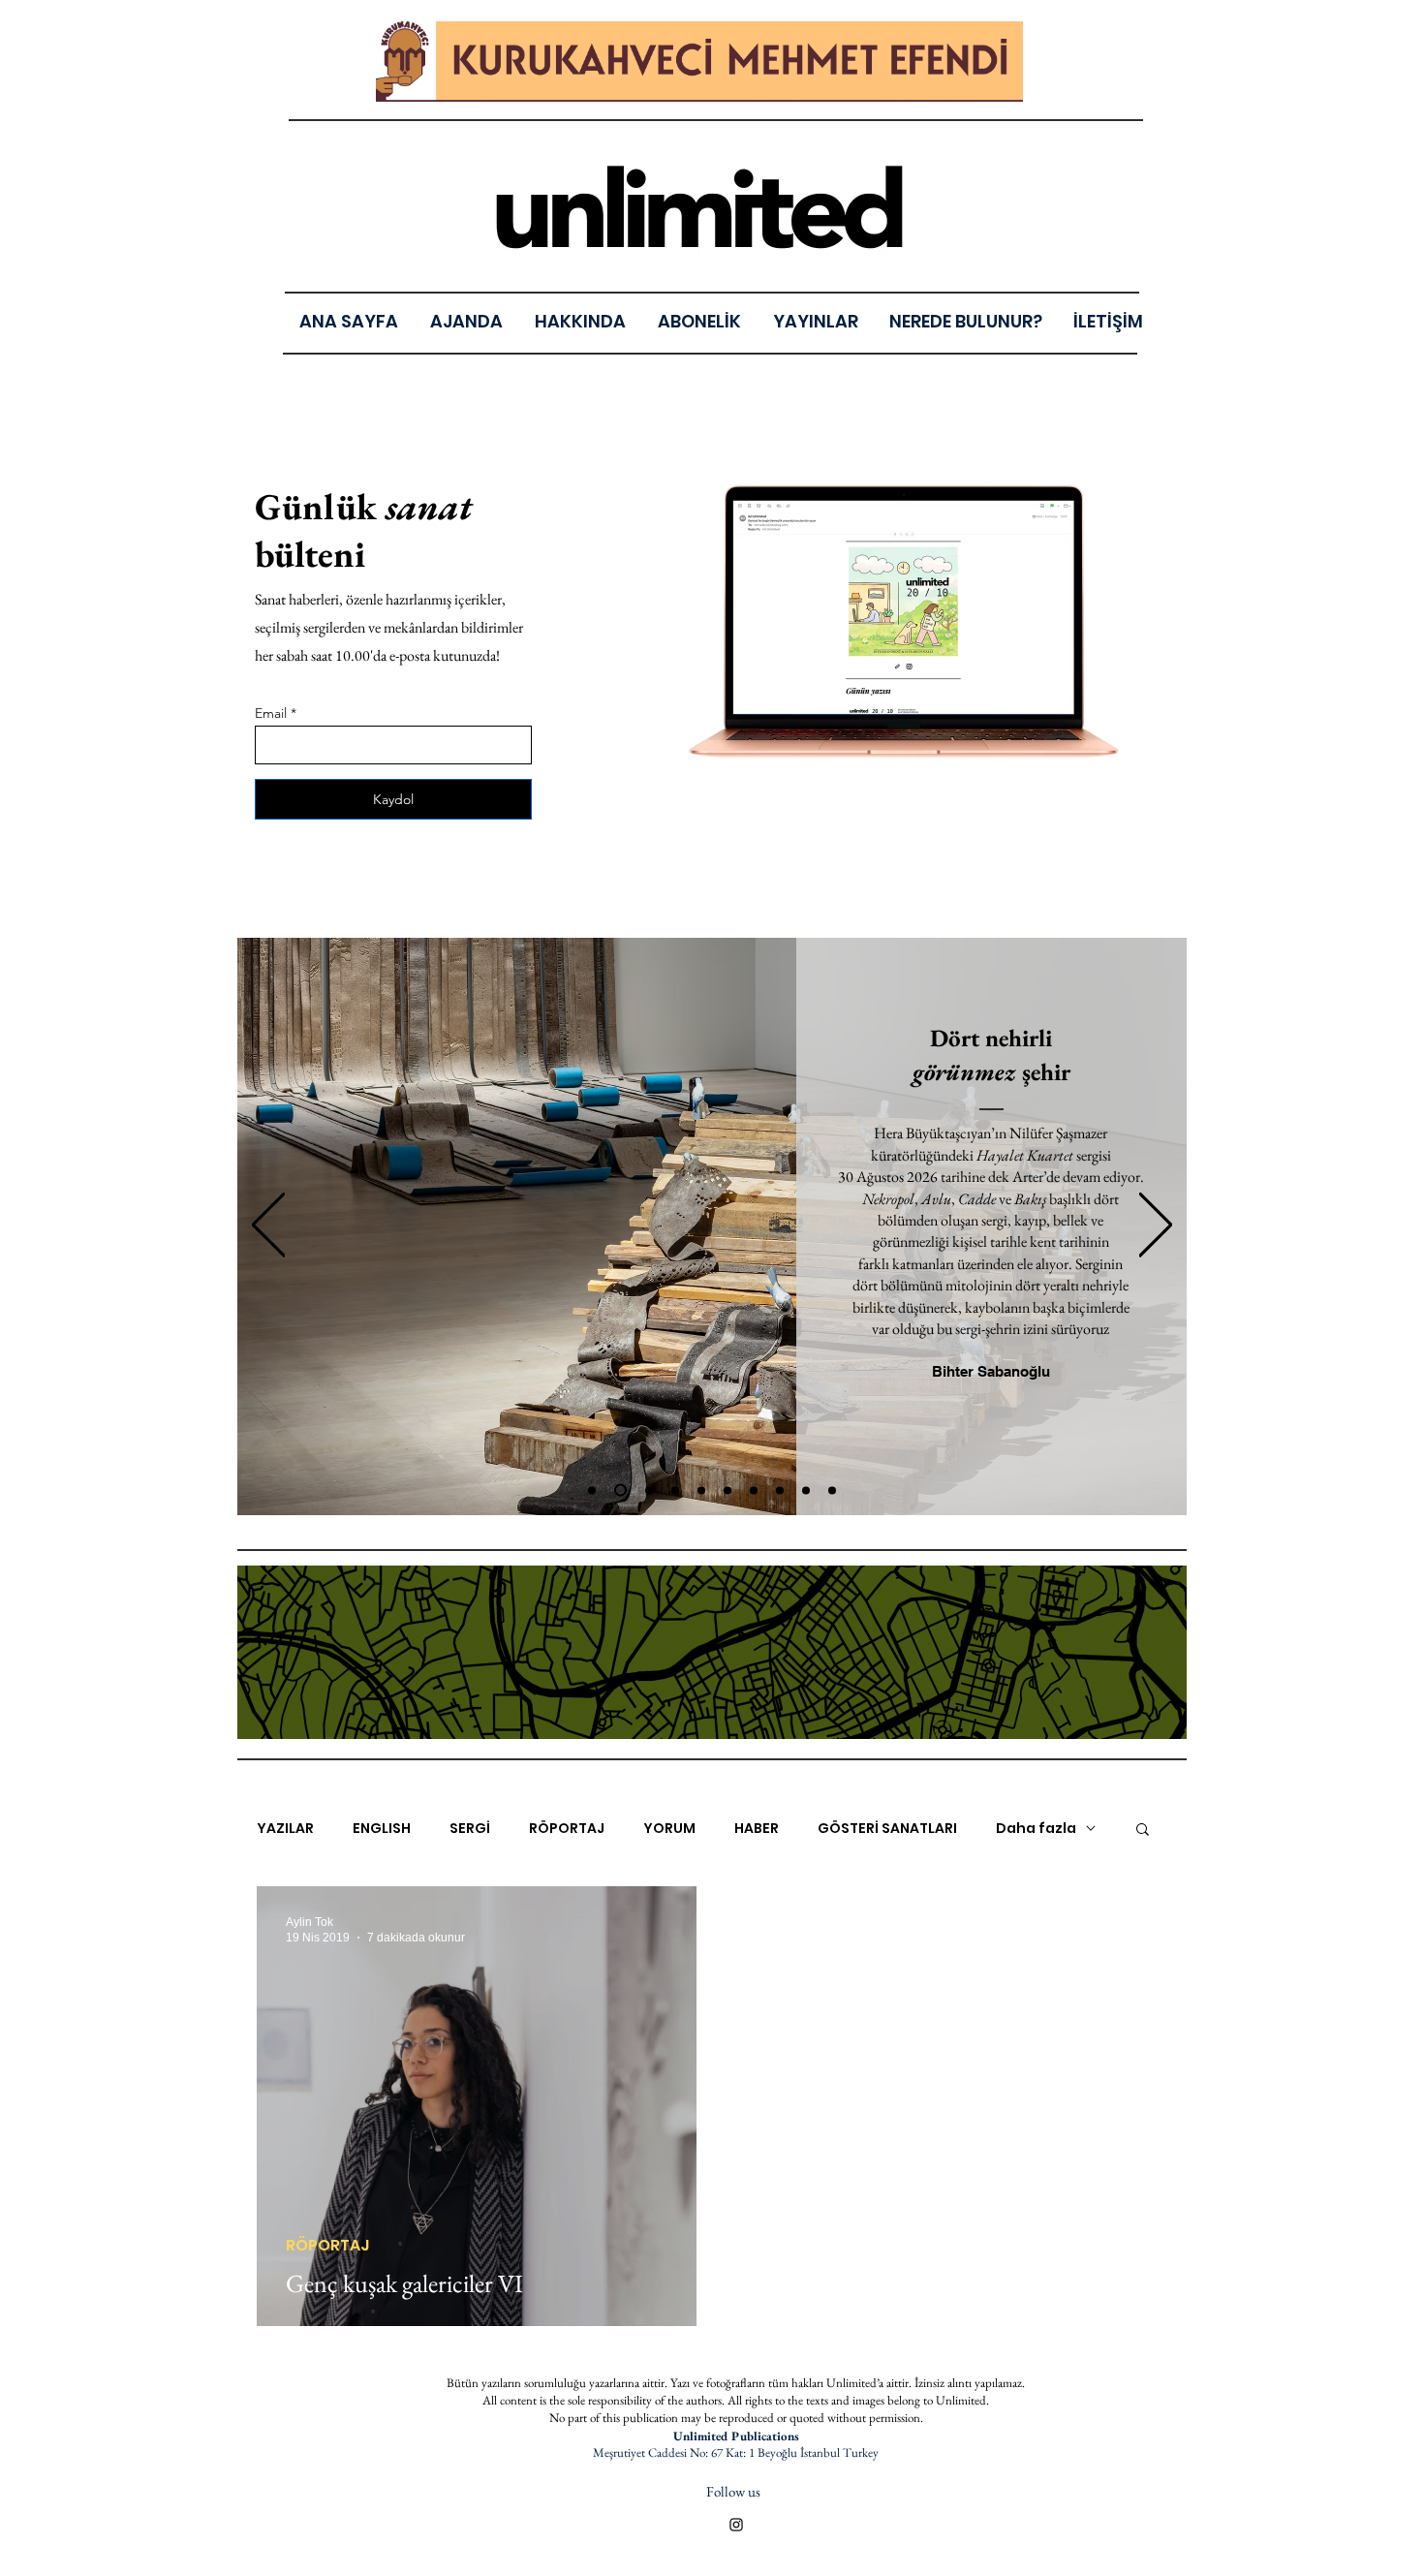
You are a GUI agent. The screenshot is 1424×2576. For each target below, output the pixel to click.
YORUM (669, 1829)
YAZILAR (285, 1829)
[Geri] (268, 1226)
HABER (757, 1829)
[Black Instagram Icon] (736, 2525)
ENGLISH (382, 1829)
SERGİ (470, 1829)
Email (271, 713)
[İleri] (1156, 1226)
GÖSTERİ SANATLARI (887, 1829)
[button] (815, 321)
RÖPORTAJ (567, 1829)
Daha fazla (1036, 1829)
